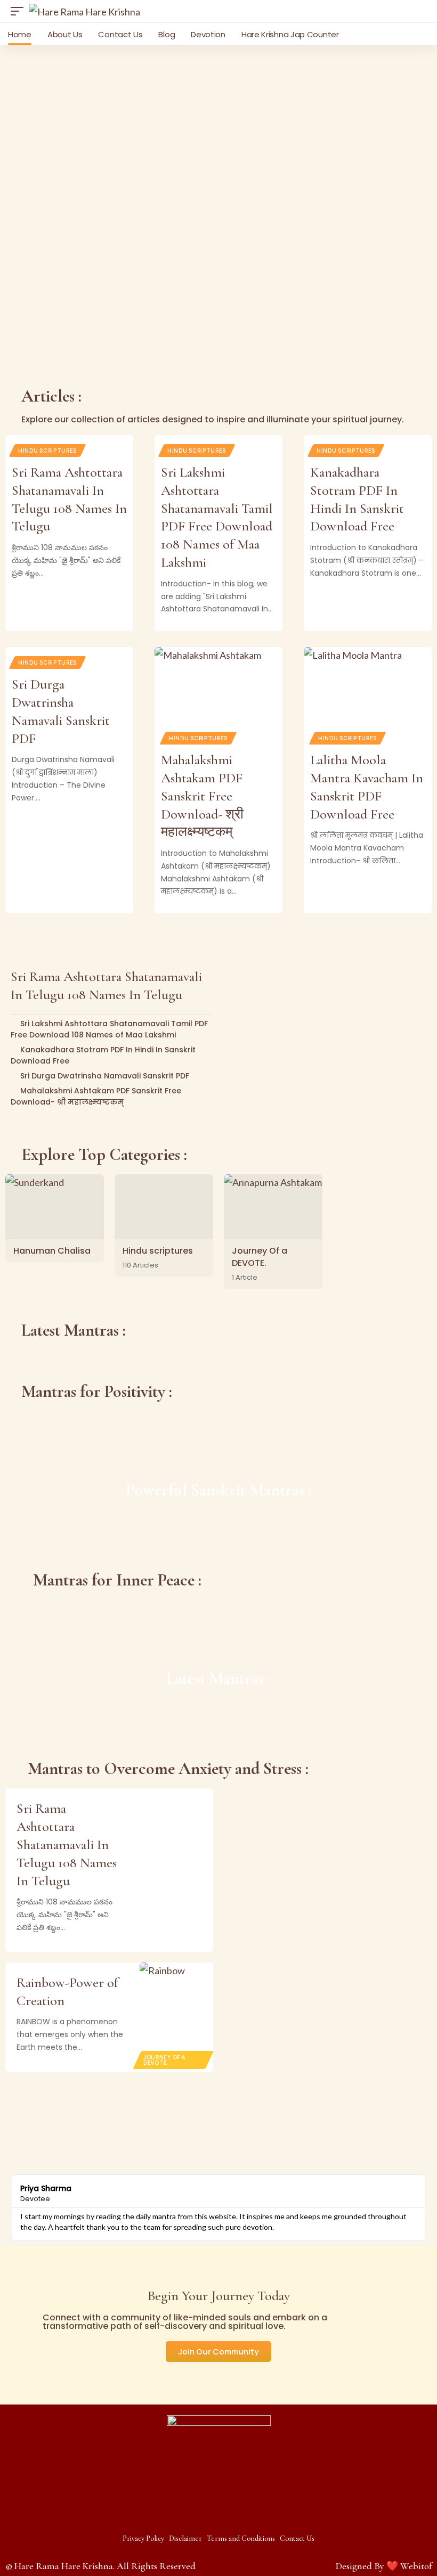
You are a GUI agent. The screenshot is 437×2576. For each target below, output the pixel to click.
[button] (20, 11)
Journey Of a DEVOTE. (260, 1257)
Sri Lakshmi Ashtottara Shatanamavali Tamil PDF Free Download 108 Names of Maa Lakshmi (109, 1029)
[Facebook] (198, 2514)
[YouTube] (239, 2514)
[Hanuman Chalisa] (55, 1207)
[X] (218, 2514)
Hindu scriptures (47, 451)
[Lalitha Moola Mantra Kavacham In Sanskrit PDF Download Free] (368, 685)
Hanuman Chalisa (52, 1251)
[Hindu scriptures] (164, 1207)
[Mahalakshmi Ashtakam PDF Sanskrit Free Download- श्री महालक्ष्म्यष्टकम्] (218, 685)
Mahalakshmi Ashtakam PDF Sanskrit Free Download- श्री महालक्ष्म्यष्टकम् (202, 796)
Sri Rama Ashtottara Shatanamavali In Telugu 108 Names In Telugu (67, 1844)
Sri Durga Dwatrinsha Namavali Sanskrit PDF (105, 1076)
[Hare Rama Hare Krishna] (84, 11)
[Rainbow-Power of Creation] (176, 2017)
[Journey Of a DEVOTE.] (273, 1207)
